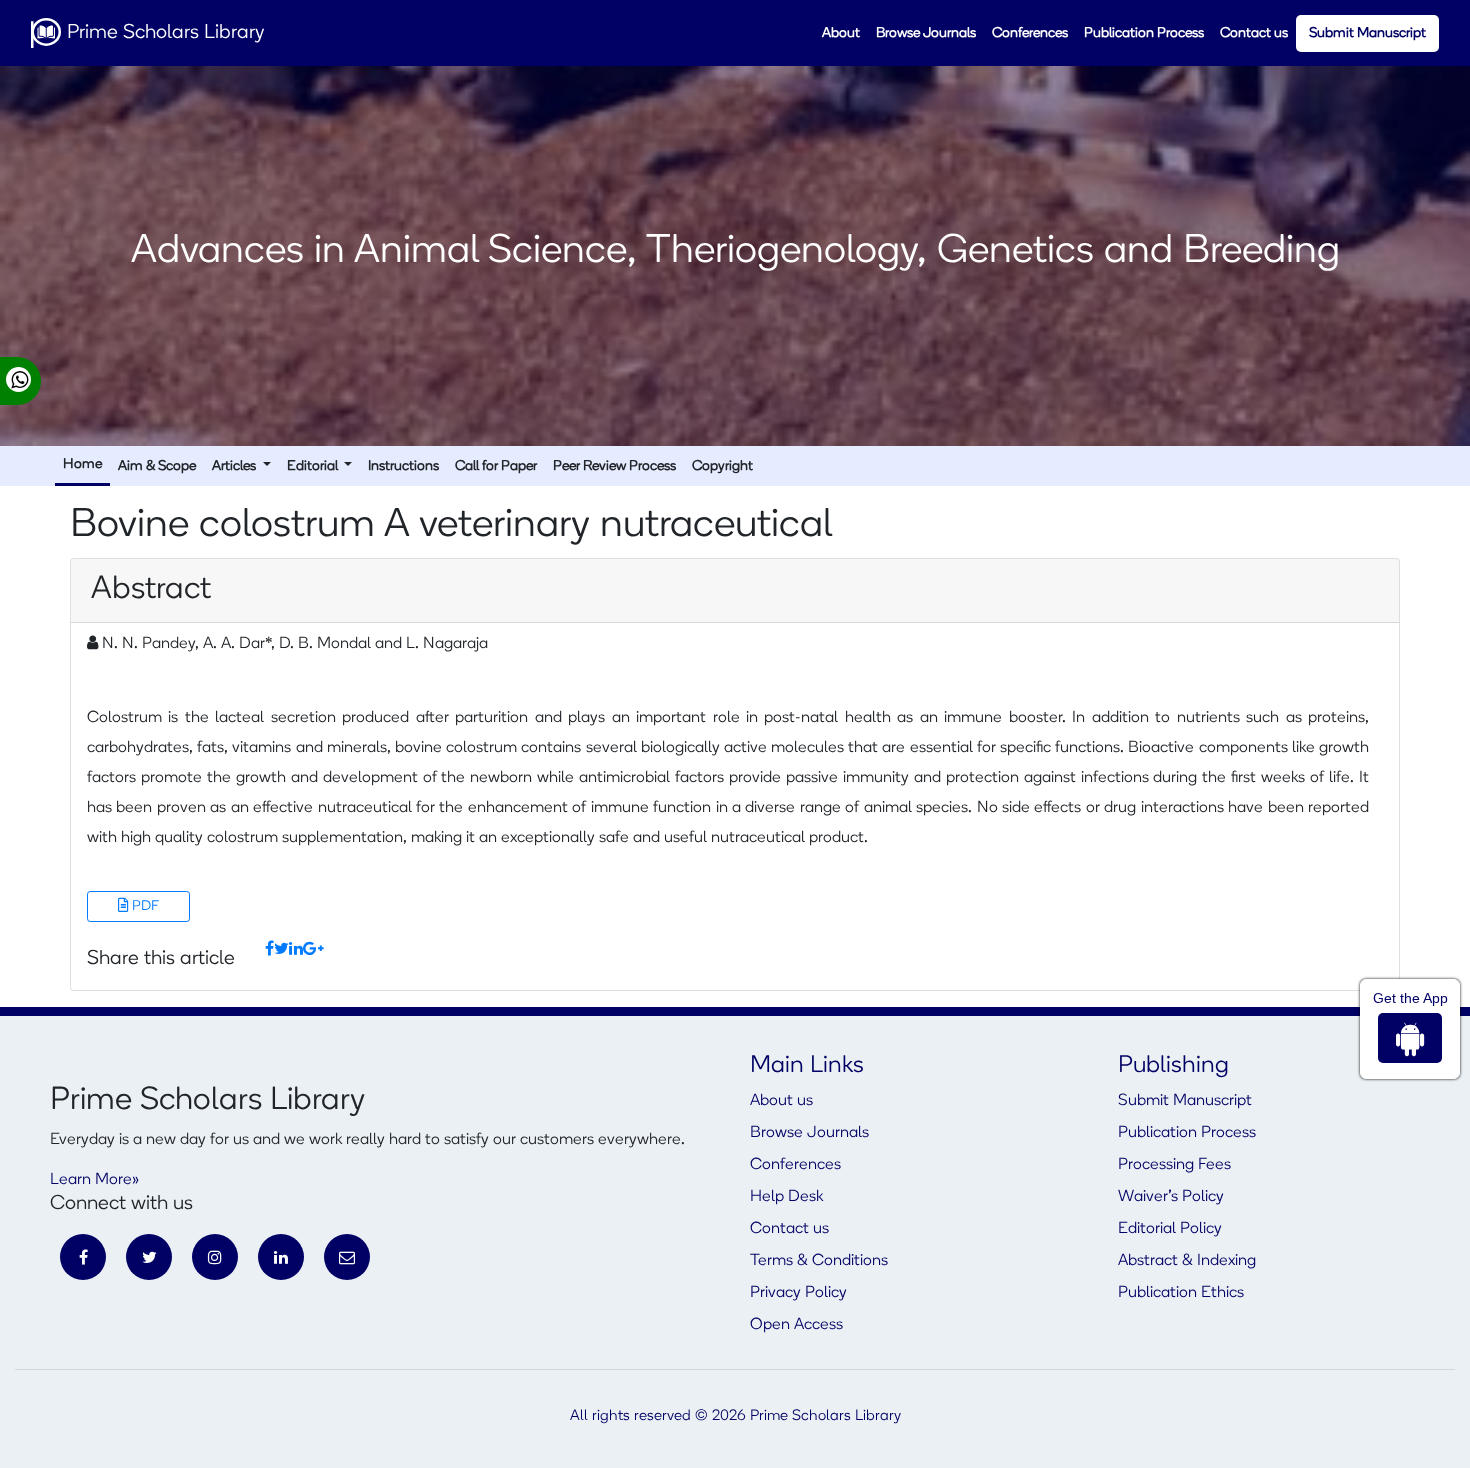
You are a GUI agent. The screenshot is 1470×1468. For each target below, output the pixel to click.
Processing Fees (1174, 1165)
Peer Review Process (614, 466)
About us (781, 1101)
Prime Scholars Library (163, 33)
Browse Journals (926, 33)
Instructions (403, 466)
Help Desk (786, 1197)
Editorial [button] (314, 466)
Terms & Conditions (819, 1261)
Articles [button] (235, 466)
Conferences (1030, 33)
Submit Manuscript (1367, 33)
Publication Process (1144, 33)
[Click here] (269, 950)
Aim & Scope (157, 466)
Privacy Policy (798, 1293)
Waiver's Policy (1171, 1197)
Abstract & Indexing (1187, 1261)
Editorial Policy (1170, 1229)
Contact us (1254, 33)
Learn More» (94, 1180)
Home (82, 464)
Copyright (722, 466)
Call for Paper (496, 466)
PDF (144, 906)
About (841, 33)
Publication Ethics (1181, 1293)
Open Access (796, 1325)
